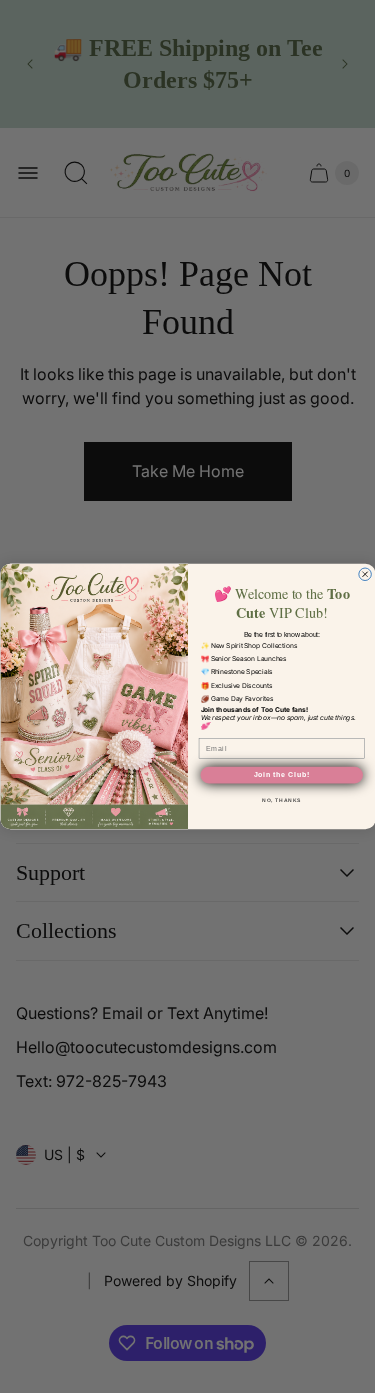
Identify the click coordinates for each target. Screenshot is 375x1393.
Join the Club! (281, 774)
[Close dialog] (364, 574)
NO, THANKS (281, 800)
